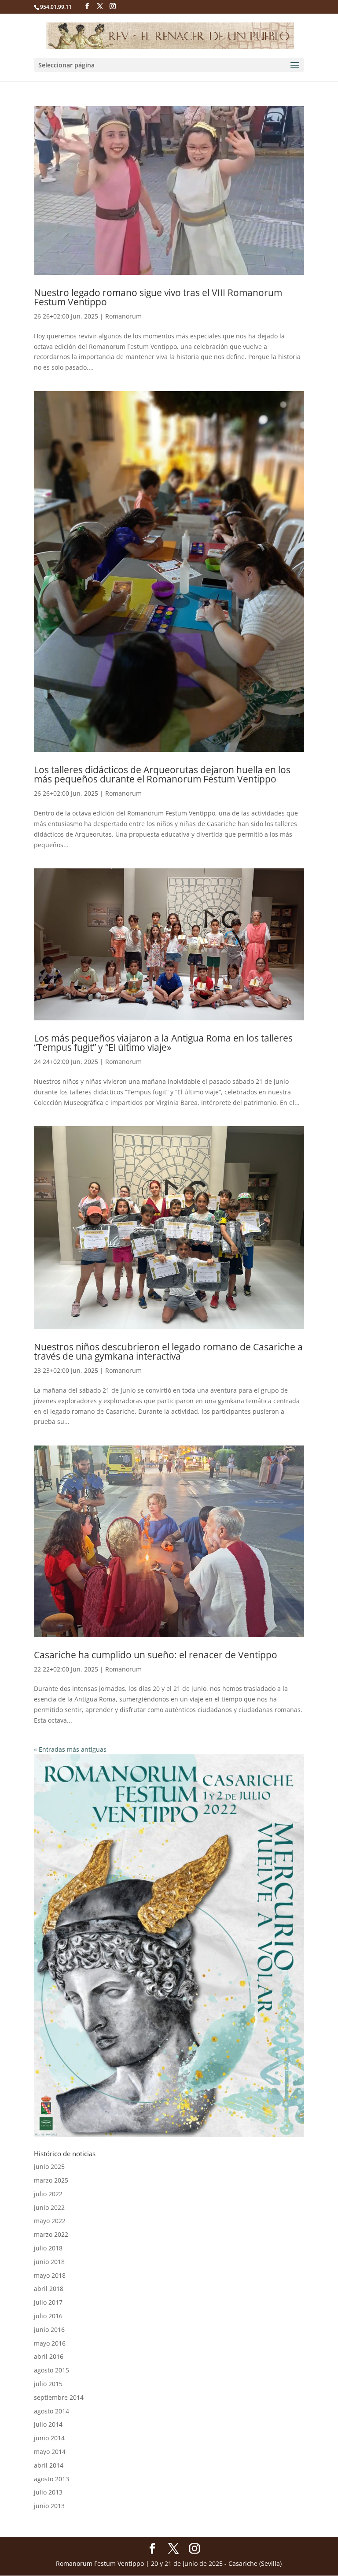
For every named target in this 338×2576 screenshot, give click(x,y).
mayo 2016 (50, 2343)
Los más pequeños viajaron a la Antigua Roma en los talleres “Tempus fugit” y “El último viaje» (163, 1043)
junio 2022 (49, 2207)
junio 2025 (49, 2166)
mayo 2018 (50, 2275)
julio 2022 (48, 2194)
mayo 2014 (50, 2452)
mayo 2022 (50, 2221)
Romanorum (123, 316)
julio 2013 (48, 2492)
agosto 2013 (51, 2479)
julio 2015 (48, 2384)
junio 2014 (49, 2438)
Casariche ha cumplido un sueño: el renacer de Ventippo (156, 1655)
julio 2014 (48, 2424)
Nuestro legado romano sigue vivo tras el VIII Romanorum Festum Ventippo (158, 297)
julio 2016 (48, 2316)
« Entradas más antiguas (70, 1749)
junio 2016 (49, 2330)
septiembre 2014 (59, 2397)
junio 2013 (49, 2506)
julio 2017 (48, 2302)
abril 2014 (49, 2465)
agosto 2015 (51, 2370)
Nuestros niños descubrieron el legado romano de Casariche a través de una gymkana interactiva (168, 1351)
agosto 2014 (51, 2411)
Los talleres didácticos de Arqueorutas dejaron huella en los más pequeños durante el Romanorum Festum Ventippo (162, 774)
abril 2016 (49, 2356)
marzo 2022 (51, 2234)
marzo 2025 (51, 2180)
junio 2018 (49, 2262)
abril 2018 (49, 2289)
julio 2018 (48, 2248)
